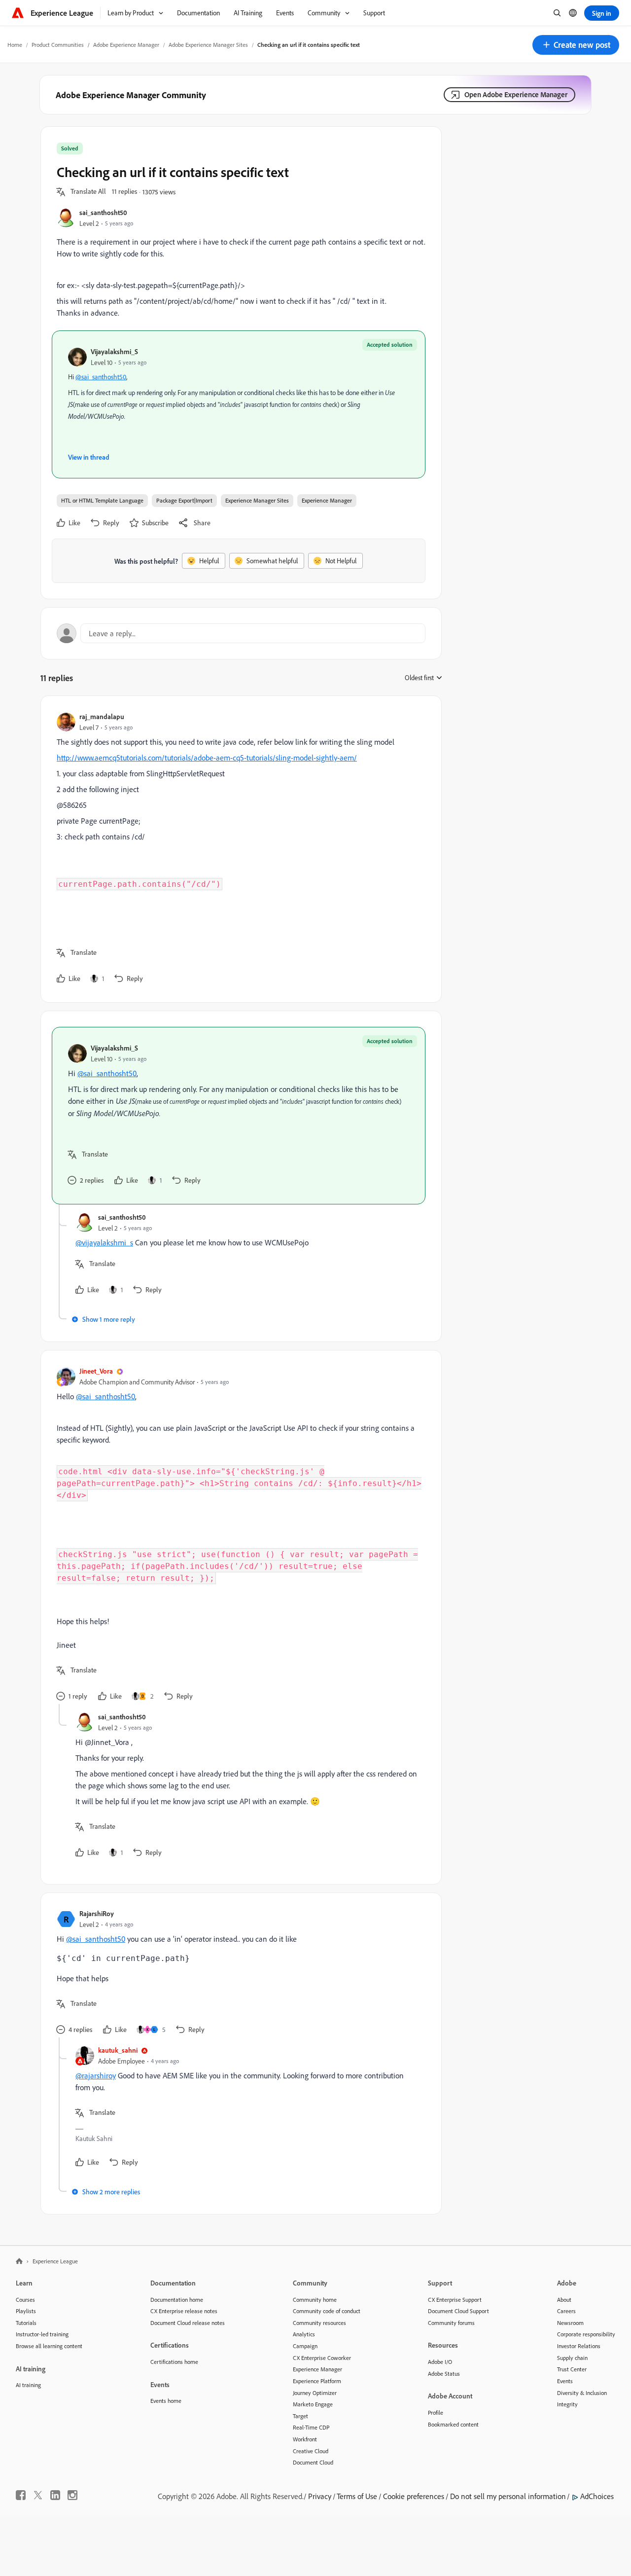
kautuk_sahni (118, 2050)
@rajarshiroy (96, 2075)
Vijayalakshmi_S (114, 351)
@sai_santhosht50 (101, 377)
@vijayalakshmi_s (104, 1242)
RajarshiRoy (97, 1913)
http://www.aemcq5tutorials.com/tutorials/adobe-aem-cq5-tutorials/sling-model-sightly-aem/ (207, 758)
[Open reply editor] (241, 633)
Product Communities (58, 45)
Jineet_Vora (96, 1371)
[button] (576, 45)
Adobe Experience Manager (126, 45)
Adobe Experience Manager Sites (208, 45)
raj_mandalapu (102, 716)
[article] (239, 849)
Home (15, 45)
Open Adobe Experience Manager (516, 94)
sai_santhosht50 (103, 212)
